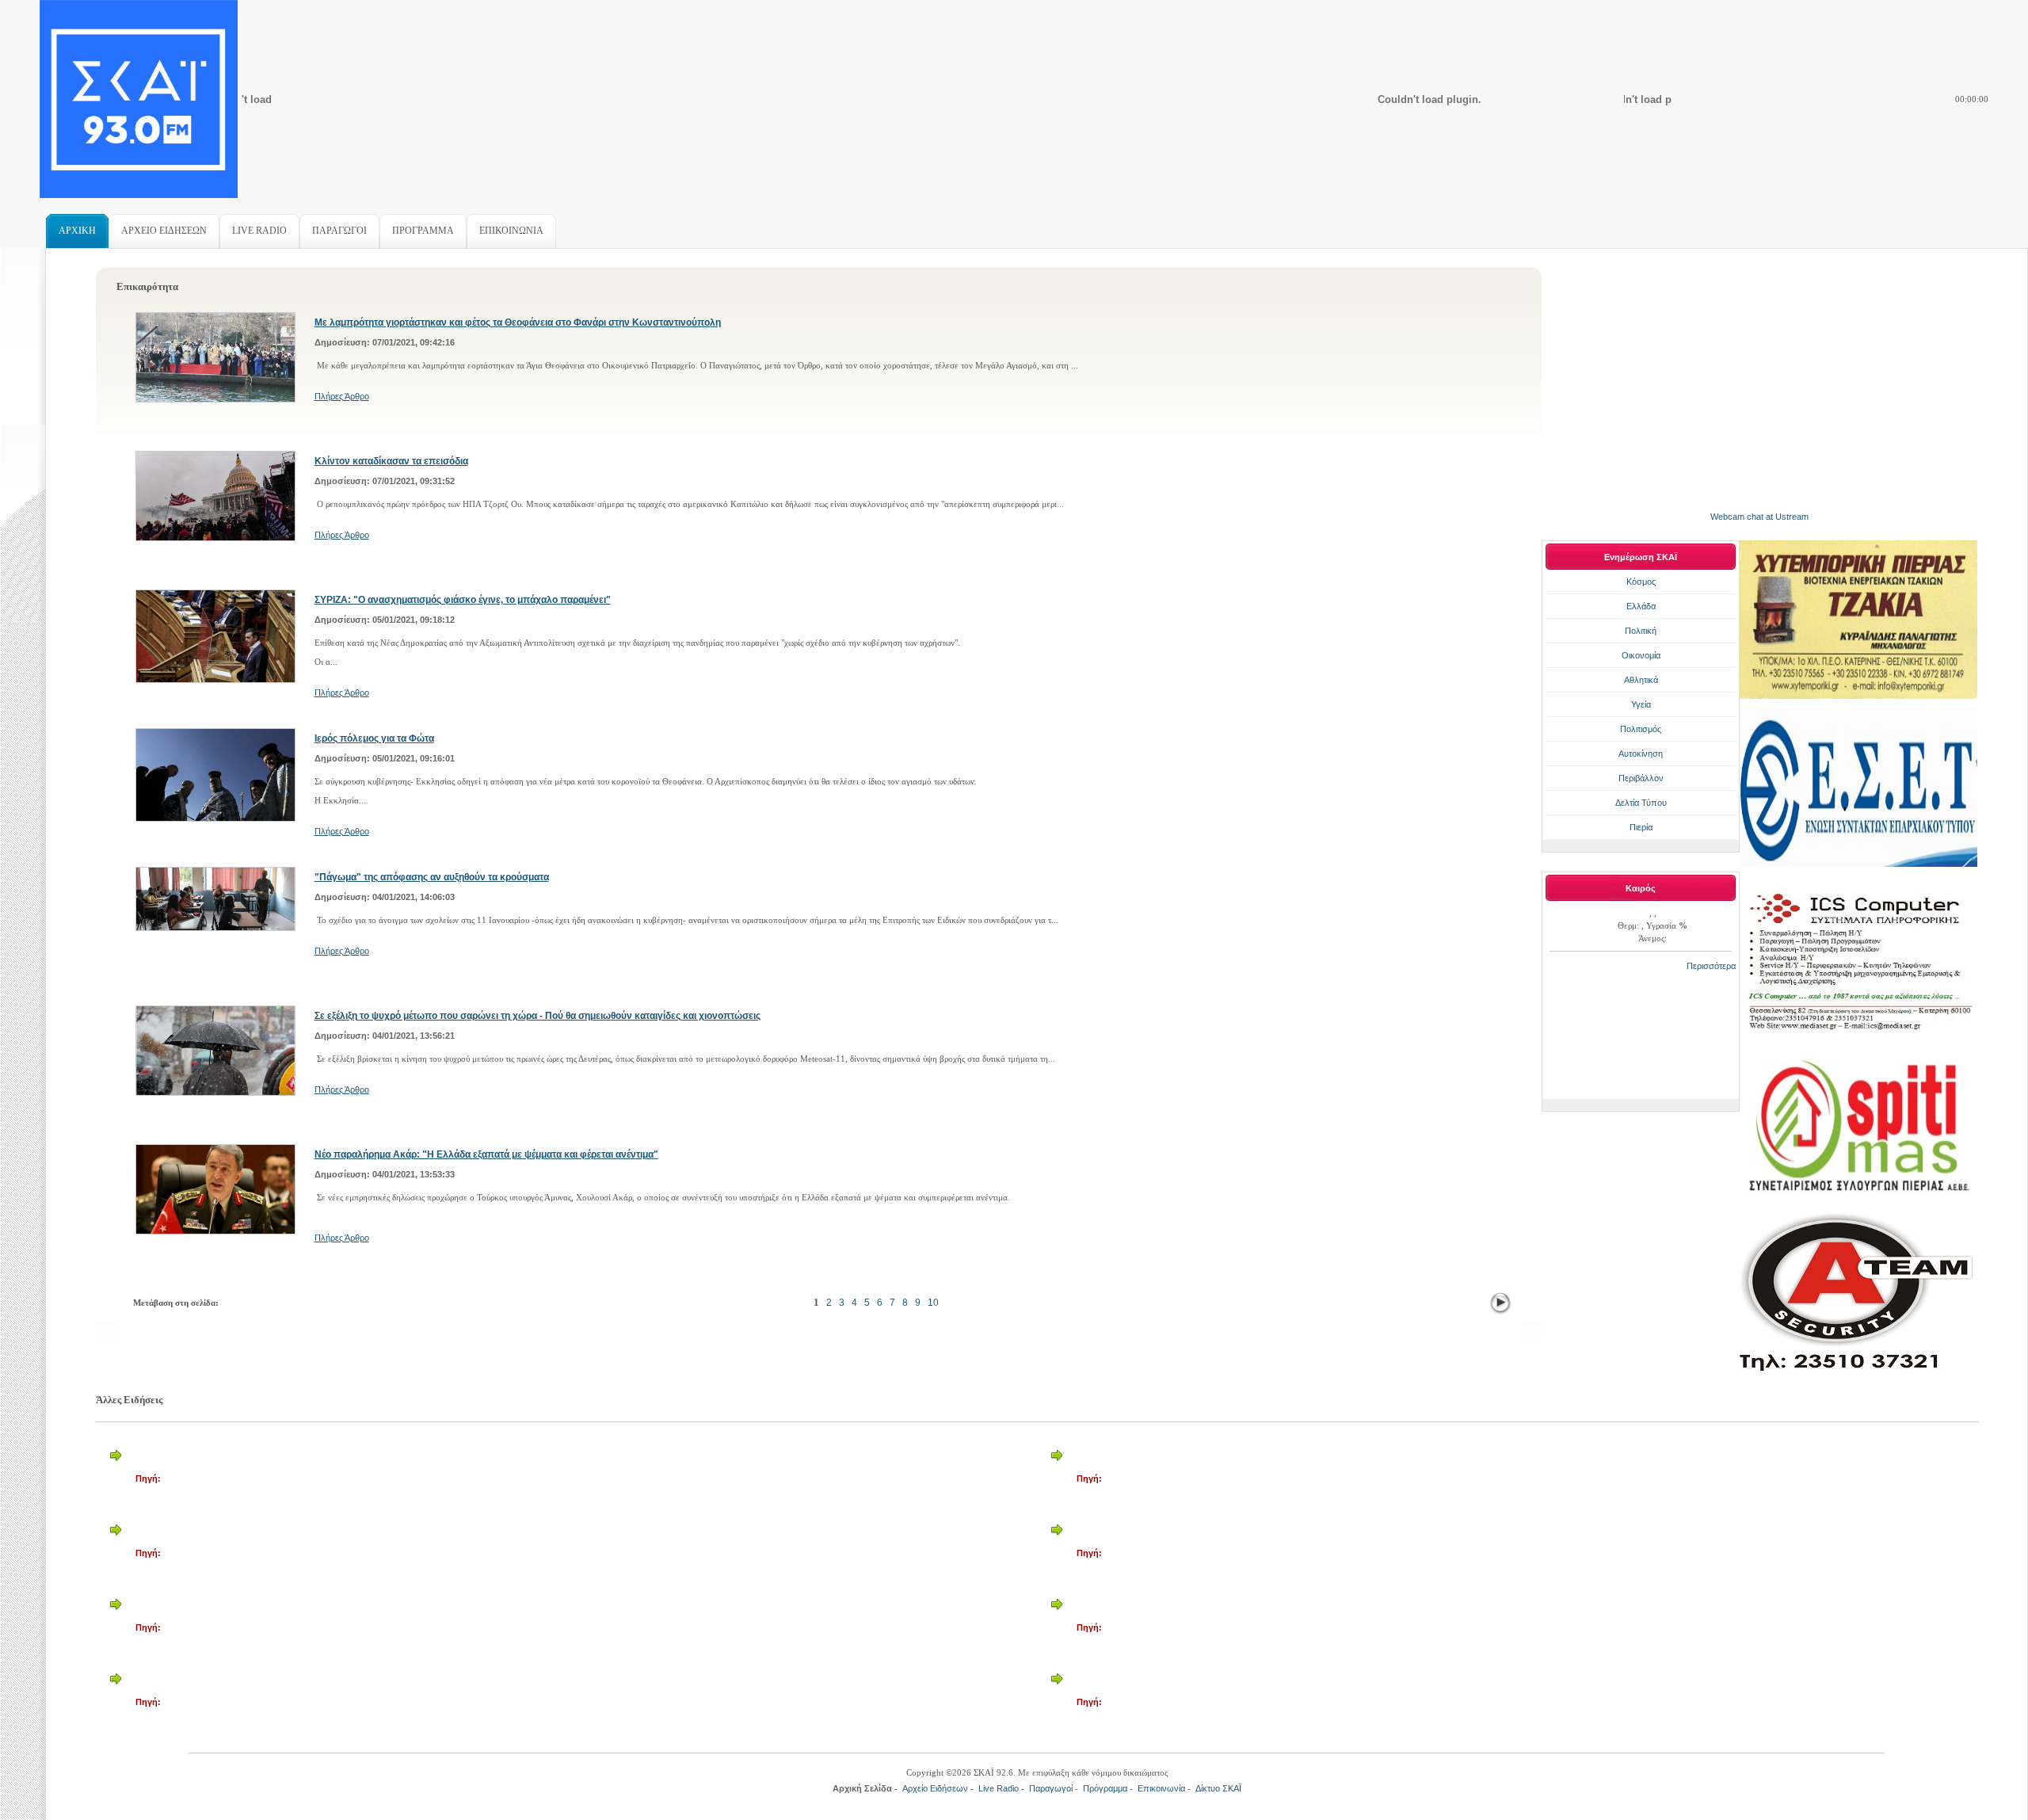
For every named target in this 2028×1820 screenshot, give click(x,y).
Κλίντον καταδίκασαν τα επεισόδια (391, 461)
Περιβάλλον (1641, 778)
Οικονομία (1641, 655)
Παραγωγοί (1051, 1788)
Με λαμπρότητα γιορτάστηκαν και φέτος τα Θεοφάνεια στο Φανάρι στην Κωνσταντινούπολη (518, 322)
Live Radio (999, 1788)
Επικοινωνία (1161, 1788)
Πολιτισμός (1641, 729)
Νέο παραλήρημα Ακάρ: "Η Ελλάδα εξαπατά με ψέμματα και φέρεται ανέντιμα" (486, 1154)
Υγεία (1641, 704)
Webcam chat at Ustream (1759, 517)
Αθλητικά (1641, 680)
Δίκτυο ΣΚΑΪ (1218, 1788)
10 (933, 1303)
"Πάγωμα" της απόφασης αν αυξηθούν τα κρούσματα (432, 877)
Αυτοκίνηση (1641, 754)
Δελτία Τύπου (1641, 803)
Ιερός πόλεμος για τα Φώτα (374, 738)
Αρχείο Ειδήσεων (935, 1788)
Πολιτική (1641, 631)
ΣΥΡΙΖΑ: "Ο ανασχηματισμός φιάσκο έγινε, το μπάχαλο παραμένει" (463, 600)
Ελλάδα (1641, 606)
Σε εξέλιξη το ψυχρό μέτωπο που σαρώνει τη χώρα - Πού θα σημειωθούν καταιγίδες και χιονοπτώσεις (537, 1016)
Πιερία (1641, 827)
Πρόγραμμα (1105, 1788)
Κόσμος (1641, 582)
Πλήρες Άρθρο (342, 396)
